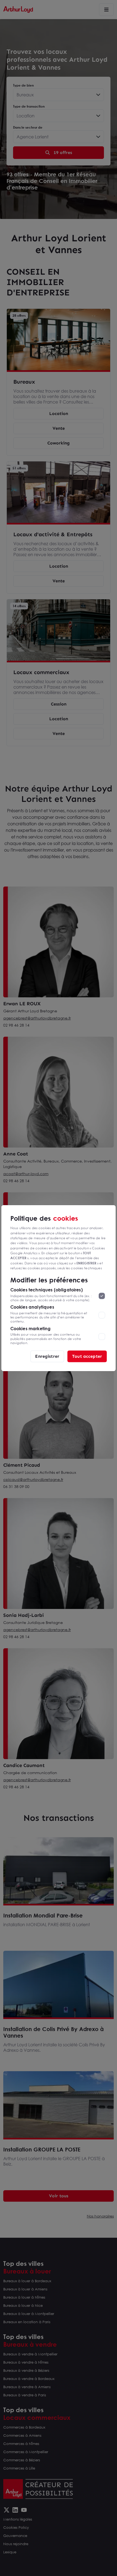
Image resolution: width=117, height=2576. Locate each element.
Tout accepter (87, 1356)
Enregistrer (47, 1356)
